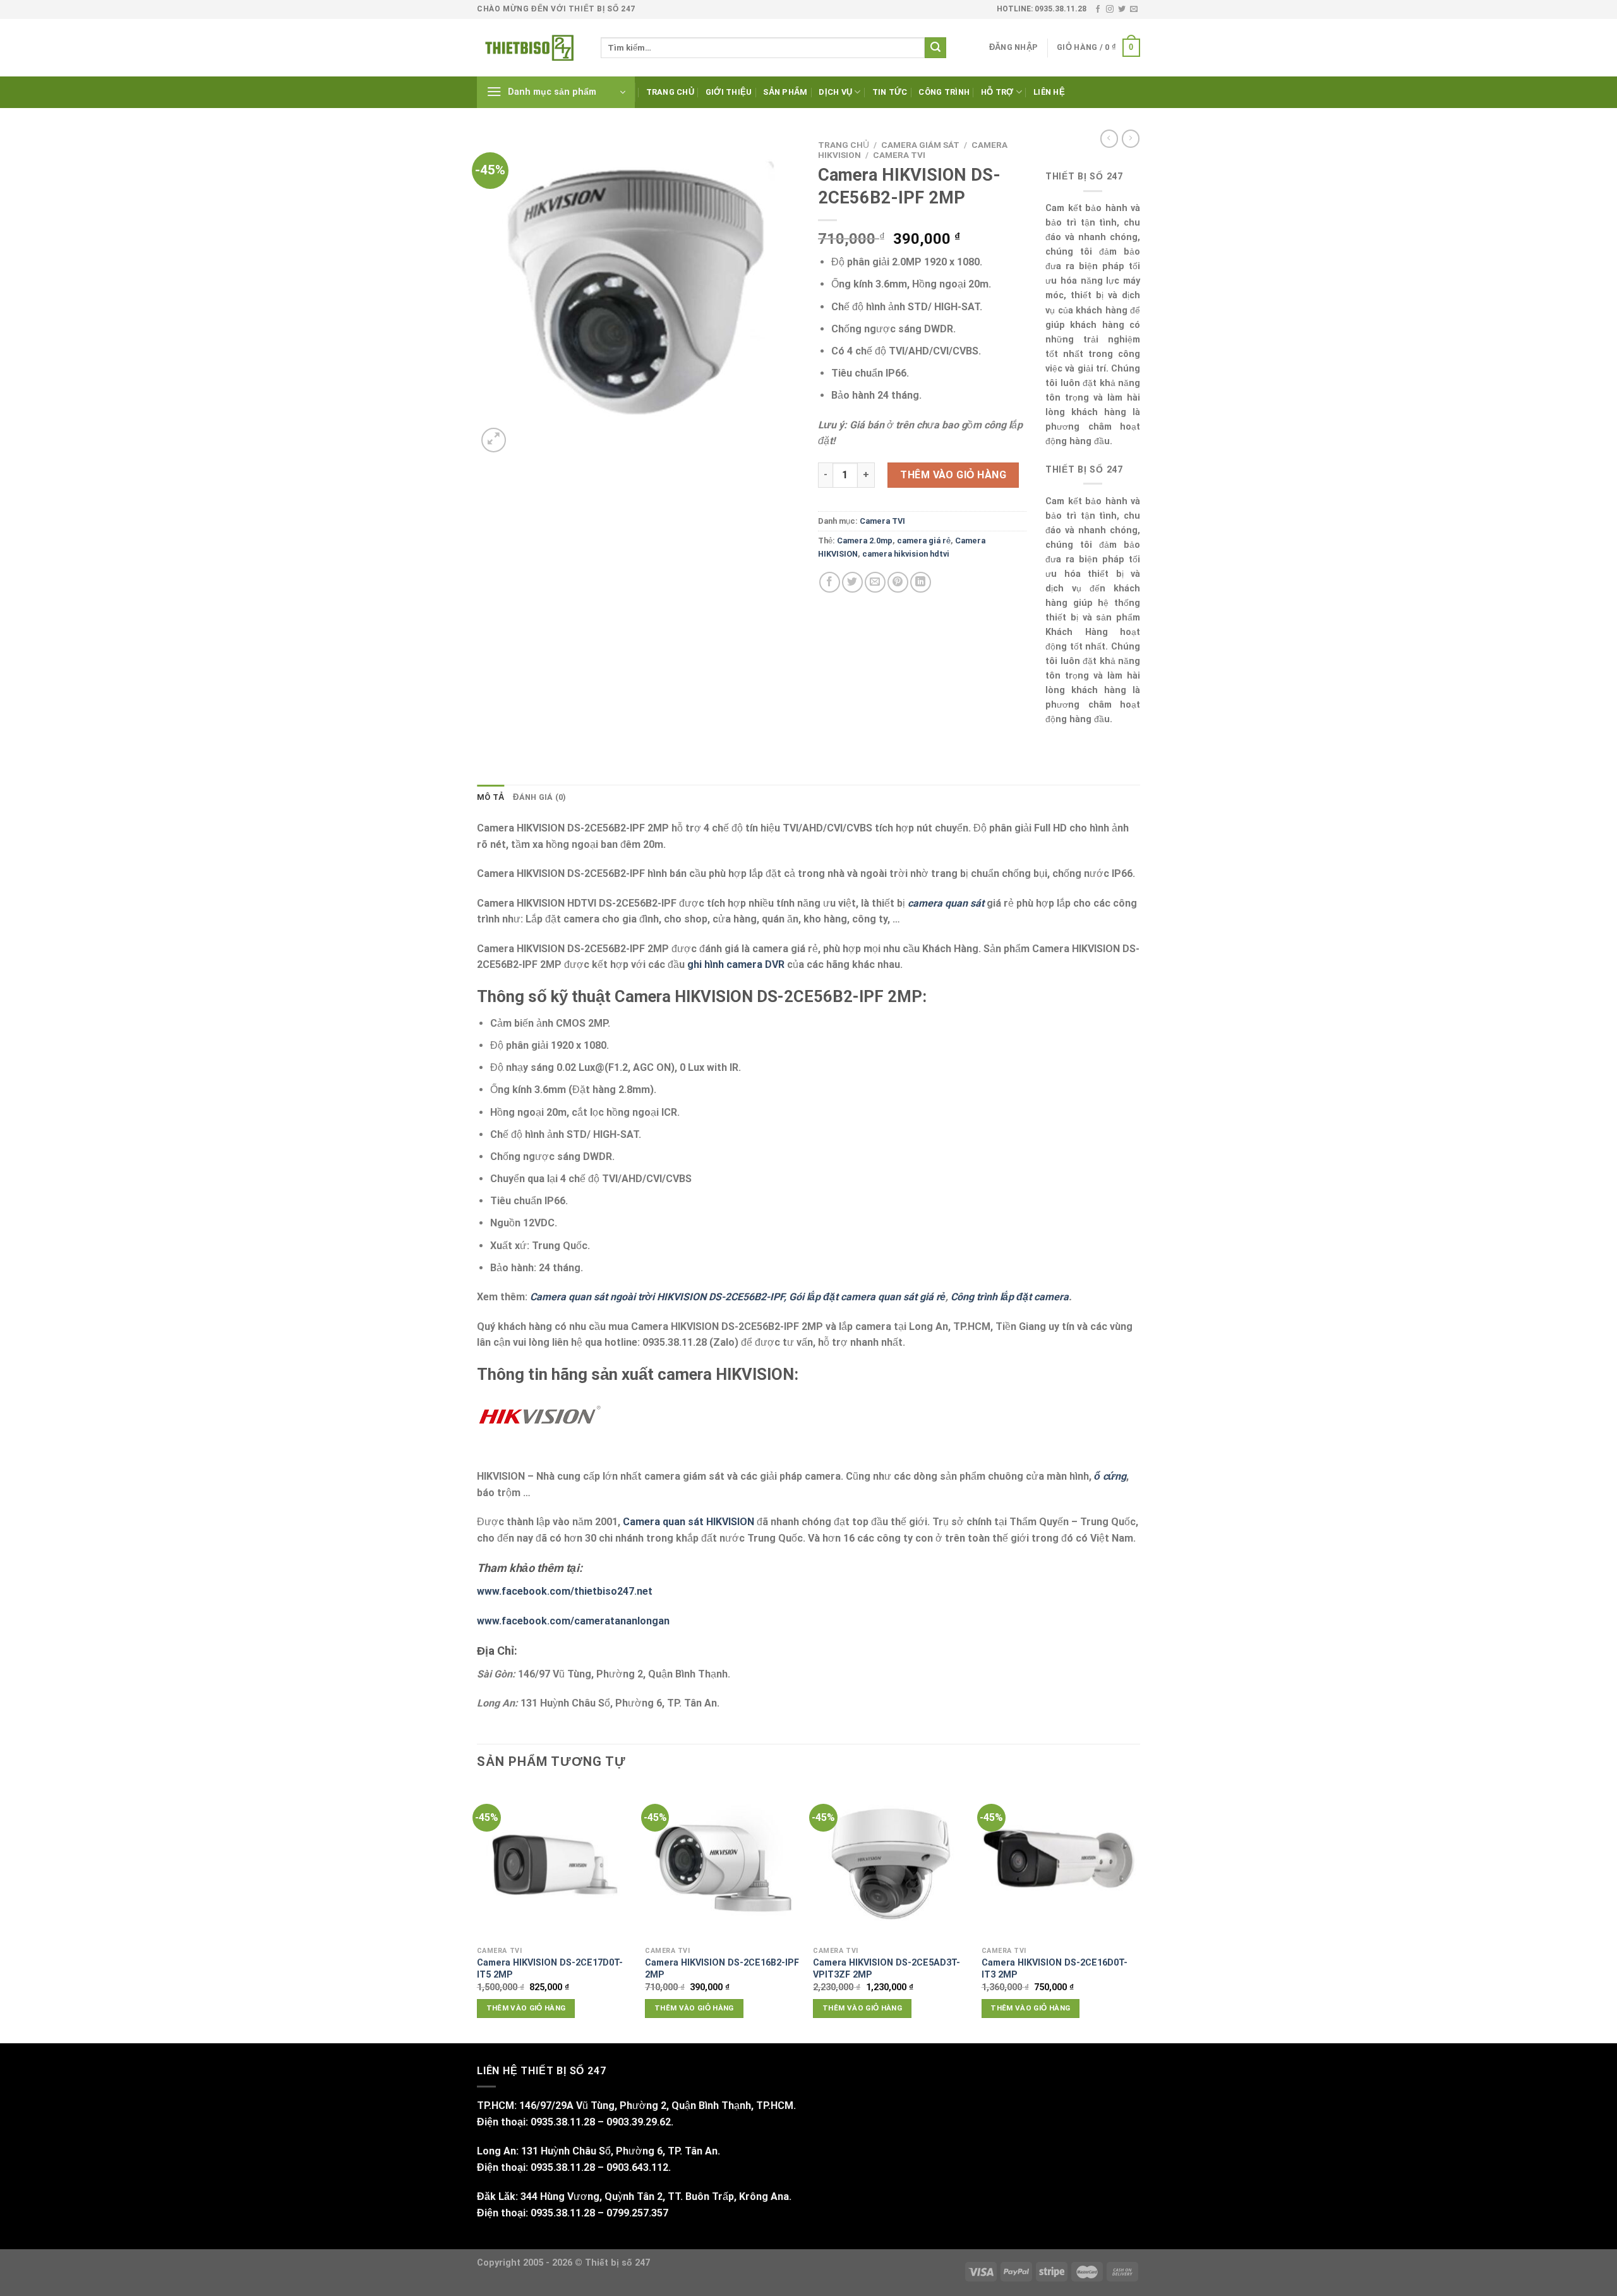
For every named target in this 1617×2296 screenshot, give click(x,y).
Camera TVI (899, 155)
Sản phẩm (785, 92)
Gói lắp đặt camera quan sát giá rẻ (867, 1297)
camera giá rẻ (924, 541)
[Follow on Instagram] (1110, 9)
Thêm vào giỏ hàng (953, 475)
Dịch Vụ (835, 92)
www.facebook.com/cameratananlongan (573, 1621)
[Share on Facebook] (830, 582)
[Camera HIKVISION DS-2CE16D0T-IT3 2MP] (1060, 1863)
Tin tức (890, 92)
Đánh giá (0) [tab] (539, 797)
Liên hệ (1049, 92)
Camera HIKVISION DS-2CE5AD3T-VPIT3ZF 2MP (887, 1969)
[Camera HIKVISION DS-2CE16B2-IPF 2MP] (723, 1863)
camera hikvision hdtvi (906, 554)
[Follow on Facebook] (1098, 9)
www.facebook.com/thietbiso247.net (565, 1591)
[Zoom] (494, 440)
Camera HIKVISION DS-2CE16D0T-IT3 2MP (1055, 1969)
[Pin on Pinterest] (898, 582)
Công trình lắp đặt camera (1010, 1297)
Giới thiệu (729, 92)
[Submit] (935, 48)
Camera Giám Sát (920, 145)
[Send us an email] (1134, 9)
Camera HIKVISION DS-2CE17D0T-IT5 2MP (550, 1969)
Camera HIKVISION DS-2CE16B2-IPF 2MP (722, 1969)
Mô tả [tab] (490, 797)
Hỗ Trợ (997, 92)
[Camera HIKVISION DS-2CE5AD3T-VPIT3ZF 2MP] (891, 1863)
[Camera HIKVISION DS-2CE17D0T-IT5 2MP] (555, 1863)
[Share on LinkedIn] (921, 582)
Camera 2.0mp (865, 541)
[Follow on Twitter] (1122, 9)
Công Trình (944, 92)
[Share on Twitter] (852, 582)
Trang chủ (670, 92)
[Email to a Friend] (875, 582)
